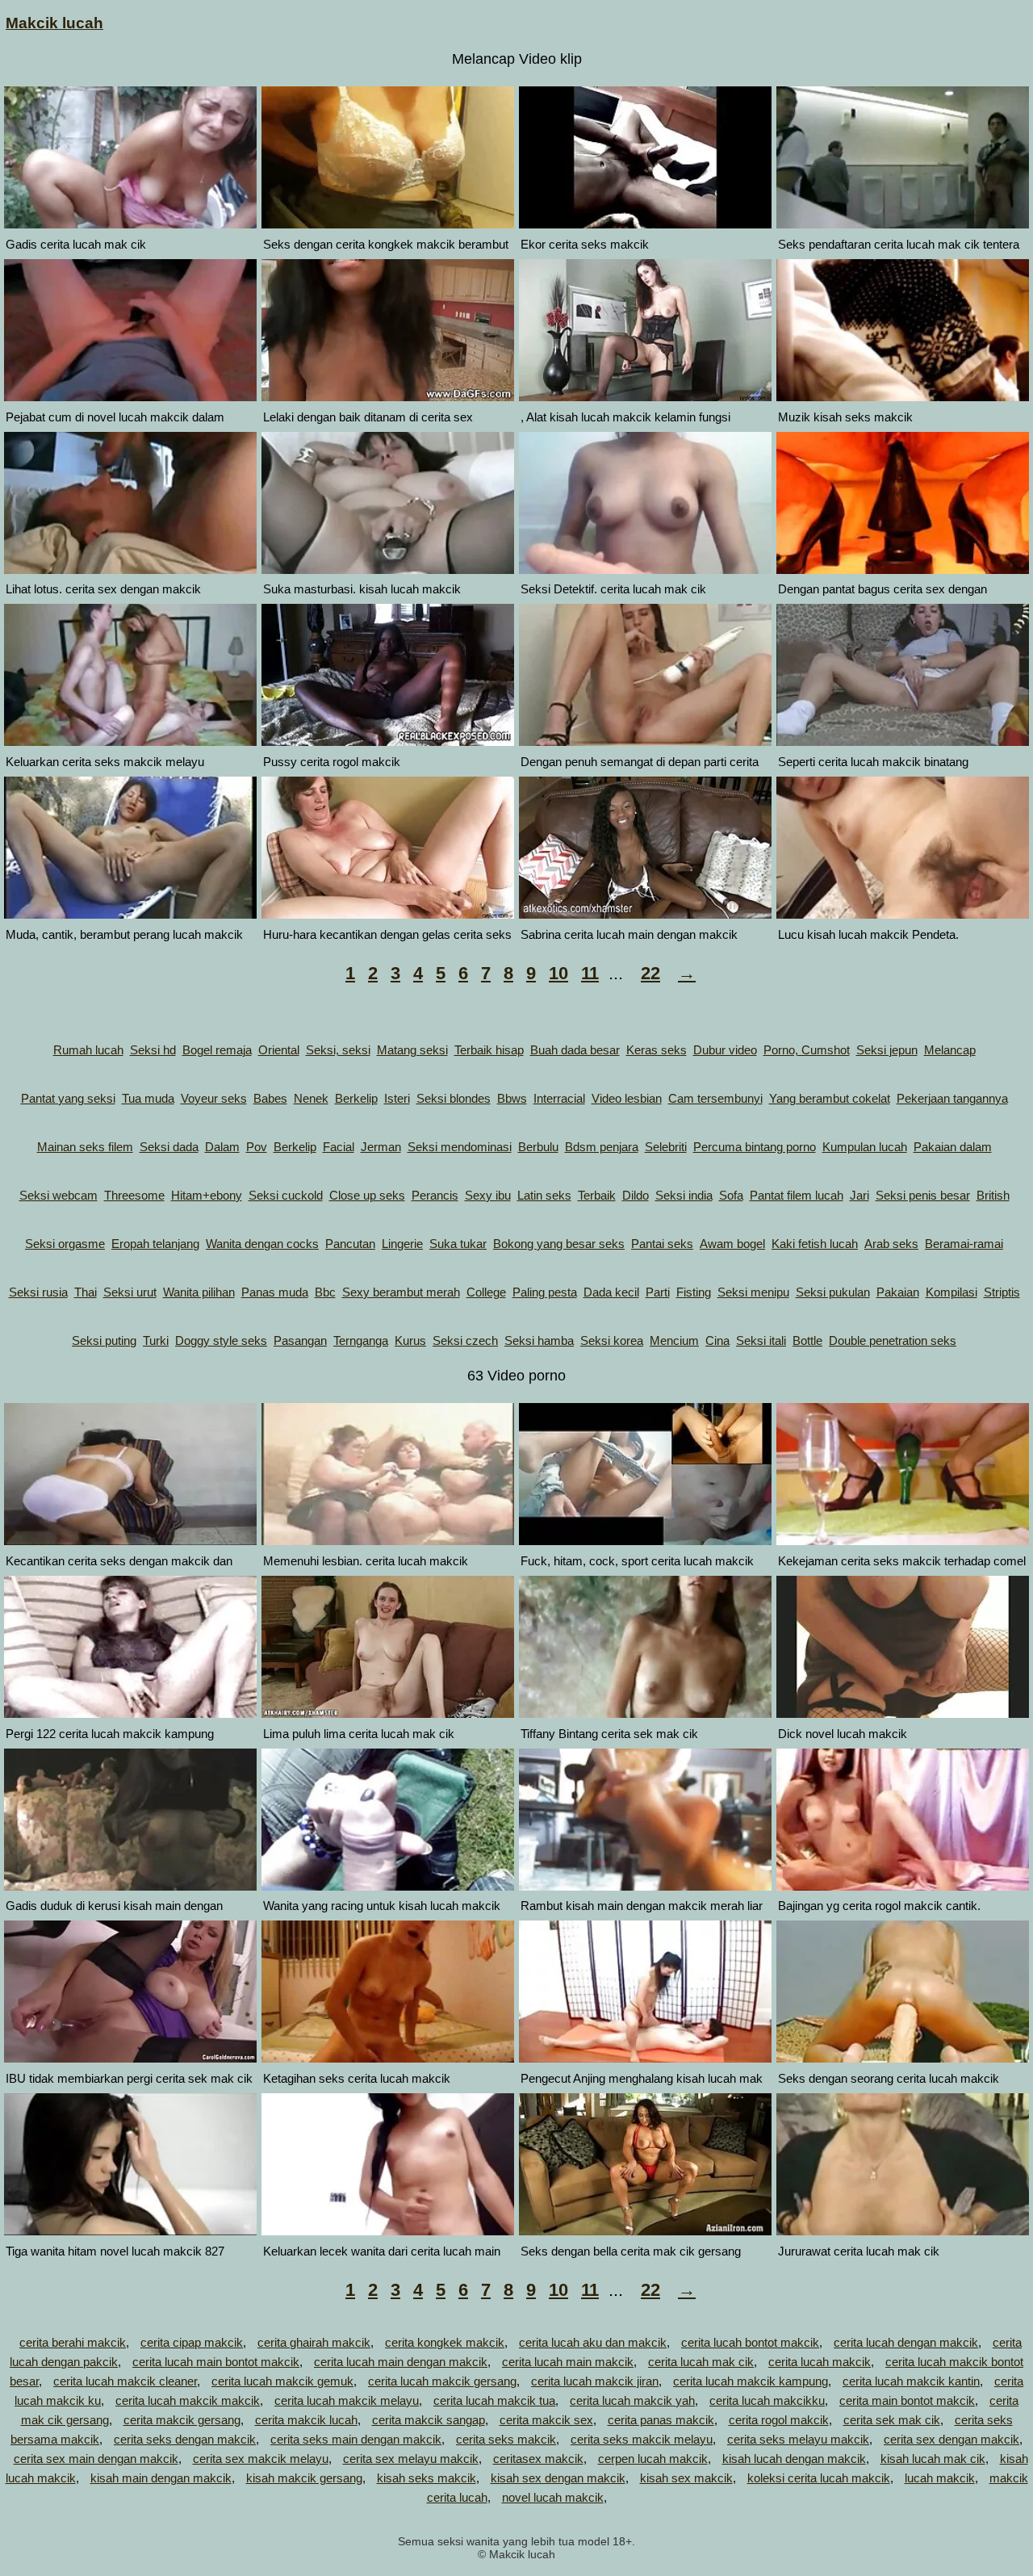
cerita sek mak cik (892, 2420)
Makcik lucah (54, 23)
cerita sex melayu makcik (411, 2459)
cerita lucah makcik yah (632, 2400)
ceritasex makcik (538, 2459)
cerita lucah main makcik (568, 2362)
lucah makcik (940, 2478)
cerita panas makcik (661, 2420)
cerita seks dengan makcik (185, 2439)
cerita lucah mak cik (701, 2362)
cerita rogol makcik (779, 2420)
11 (590, 973)
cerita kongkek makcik (445, 2342)
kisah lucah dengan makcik (794, 2459)
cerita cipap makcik (192, 2342)
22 (650, 973)
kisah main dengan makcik (161, 2478)
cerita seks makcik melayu (642, 2439)
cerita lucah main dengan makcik (401, 2362)
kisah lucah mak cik (933, 2459)
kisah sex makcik (686, 2478)
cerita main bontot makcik (907, 2400)
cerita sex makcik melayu (261, 2459)
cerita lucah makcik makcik (188, 2400)
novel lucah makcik (553, 2497)
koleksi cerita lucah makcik (819, 2478)
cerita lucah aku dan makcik (593, 2342)
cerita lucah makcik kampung (751, 2381)
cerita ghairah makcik (314, 2342)
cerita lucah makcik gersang (442, 2381)
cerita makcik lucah (306, 2420)
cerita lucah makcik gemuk (282, 2381)
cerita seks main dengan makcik (356, 2439)
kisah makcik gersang (304, 2478)
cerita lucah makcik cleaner (125, 2381)
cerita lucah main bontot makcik (216, 2362)
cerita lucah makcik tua (494, 2400)
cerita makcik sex (546, 2420)
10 (558, 973)
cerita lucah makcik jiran (595, 2381)
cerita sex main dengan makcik (96, 2459)
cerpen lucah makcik (653, 2459)
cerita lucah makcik (820, 2362)
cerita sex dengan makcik (951, 2439)
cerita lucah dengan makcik (906, 2342)
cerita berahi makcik (73, 2342)
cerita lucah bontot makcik (750, 2342)
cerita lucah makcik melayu (347, 2400)
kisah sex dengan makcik (558, 2478)
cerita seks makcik (506, 2439)
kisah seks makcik (427, 2478)
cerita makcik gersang (182, 2420)
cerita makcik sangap (429, 2420)
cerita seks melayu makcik (798, 2439)
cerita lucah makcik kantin (911, 2381)
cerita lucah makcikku (767, 2400)
